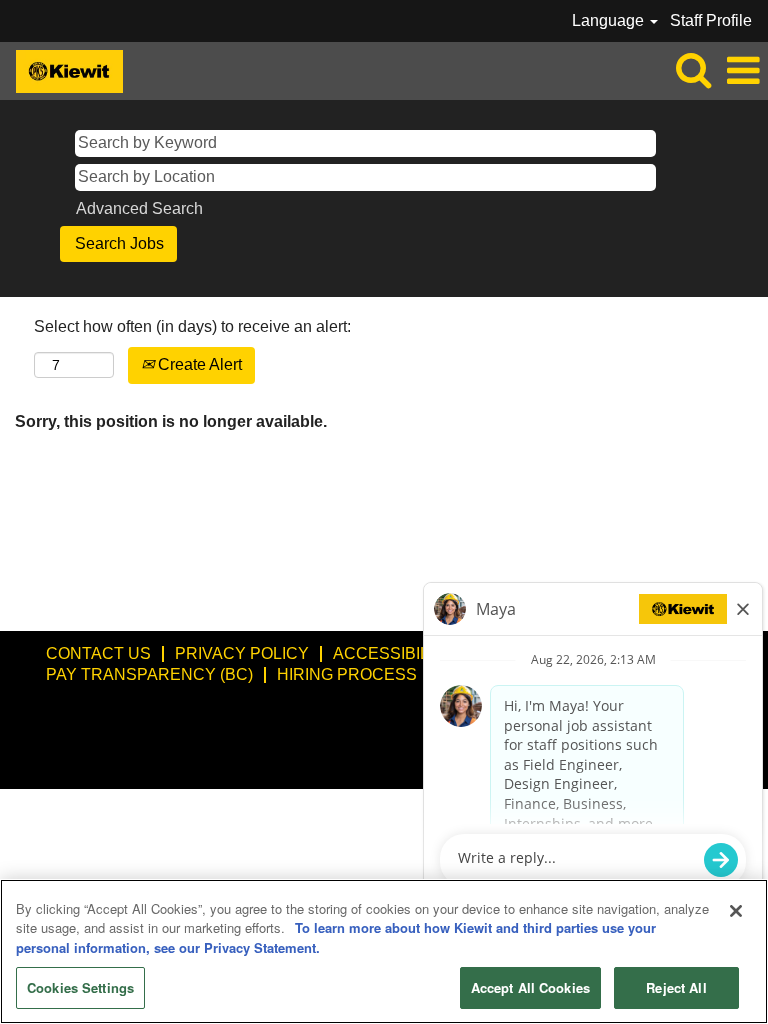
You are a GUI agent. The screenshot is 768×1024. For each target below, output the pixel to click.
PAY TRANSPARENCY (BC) (149, 674)
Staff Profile (711, 20)
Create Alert (198, 364)
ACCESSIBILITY (393, 653)
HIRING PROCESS (347, 674)
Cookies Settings (80, 987)
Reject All (676, 987)
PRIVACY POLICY (242, 653)
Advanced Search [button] (139, 208)
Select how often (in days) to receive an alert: (192, 326)
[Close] (736, 911)
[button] (743, 71)
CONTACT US (98, 653)
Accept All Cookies (530, 987)
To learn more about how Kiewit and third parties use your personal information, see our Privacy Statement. (336, 937)
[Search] (693, 70)
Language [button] (610, 20)
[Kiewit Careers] (62, 69)
